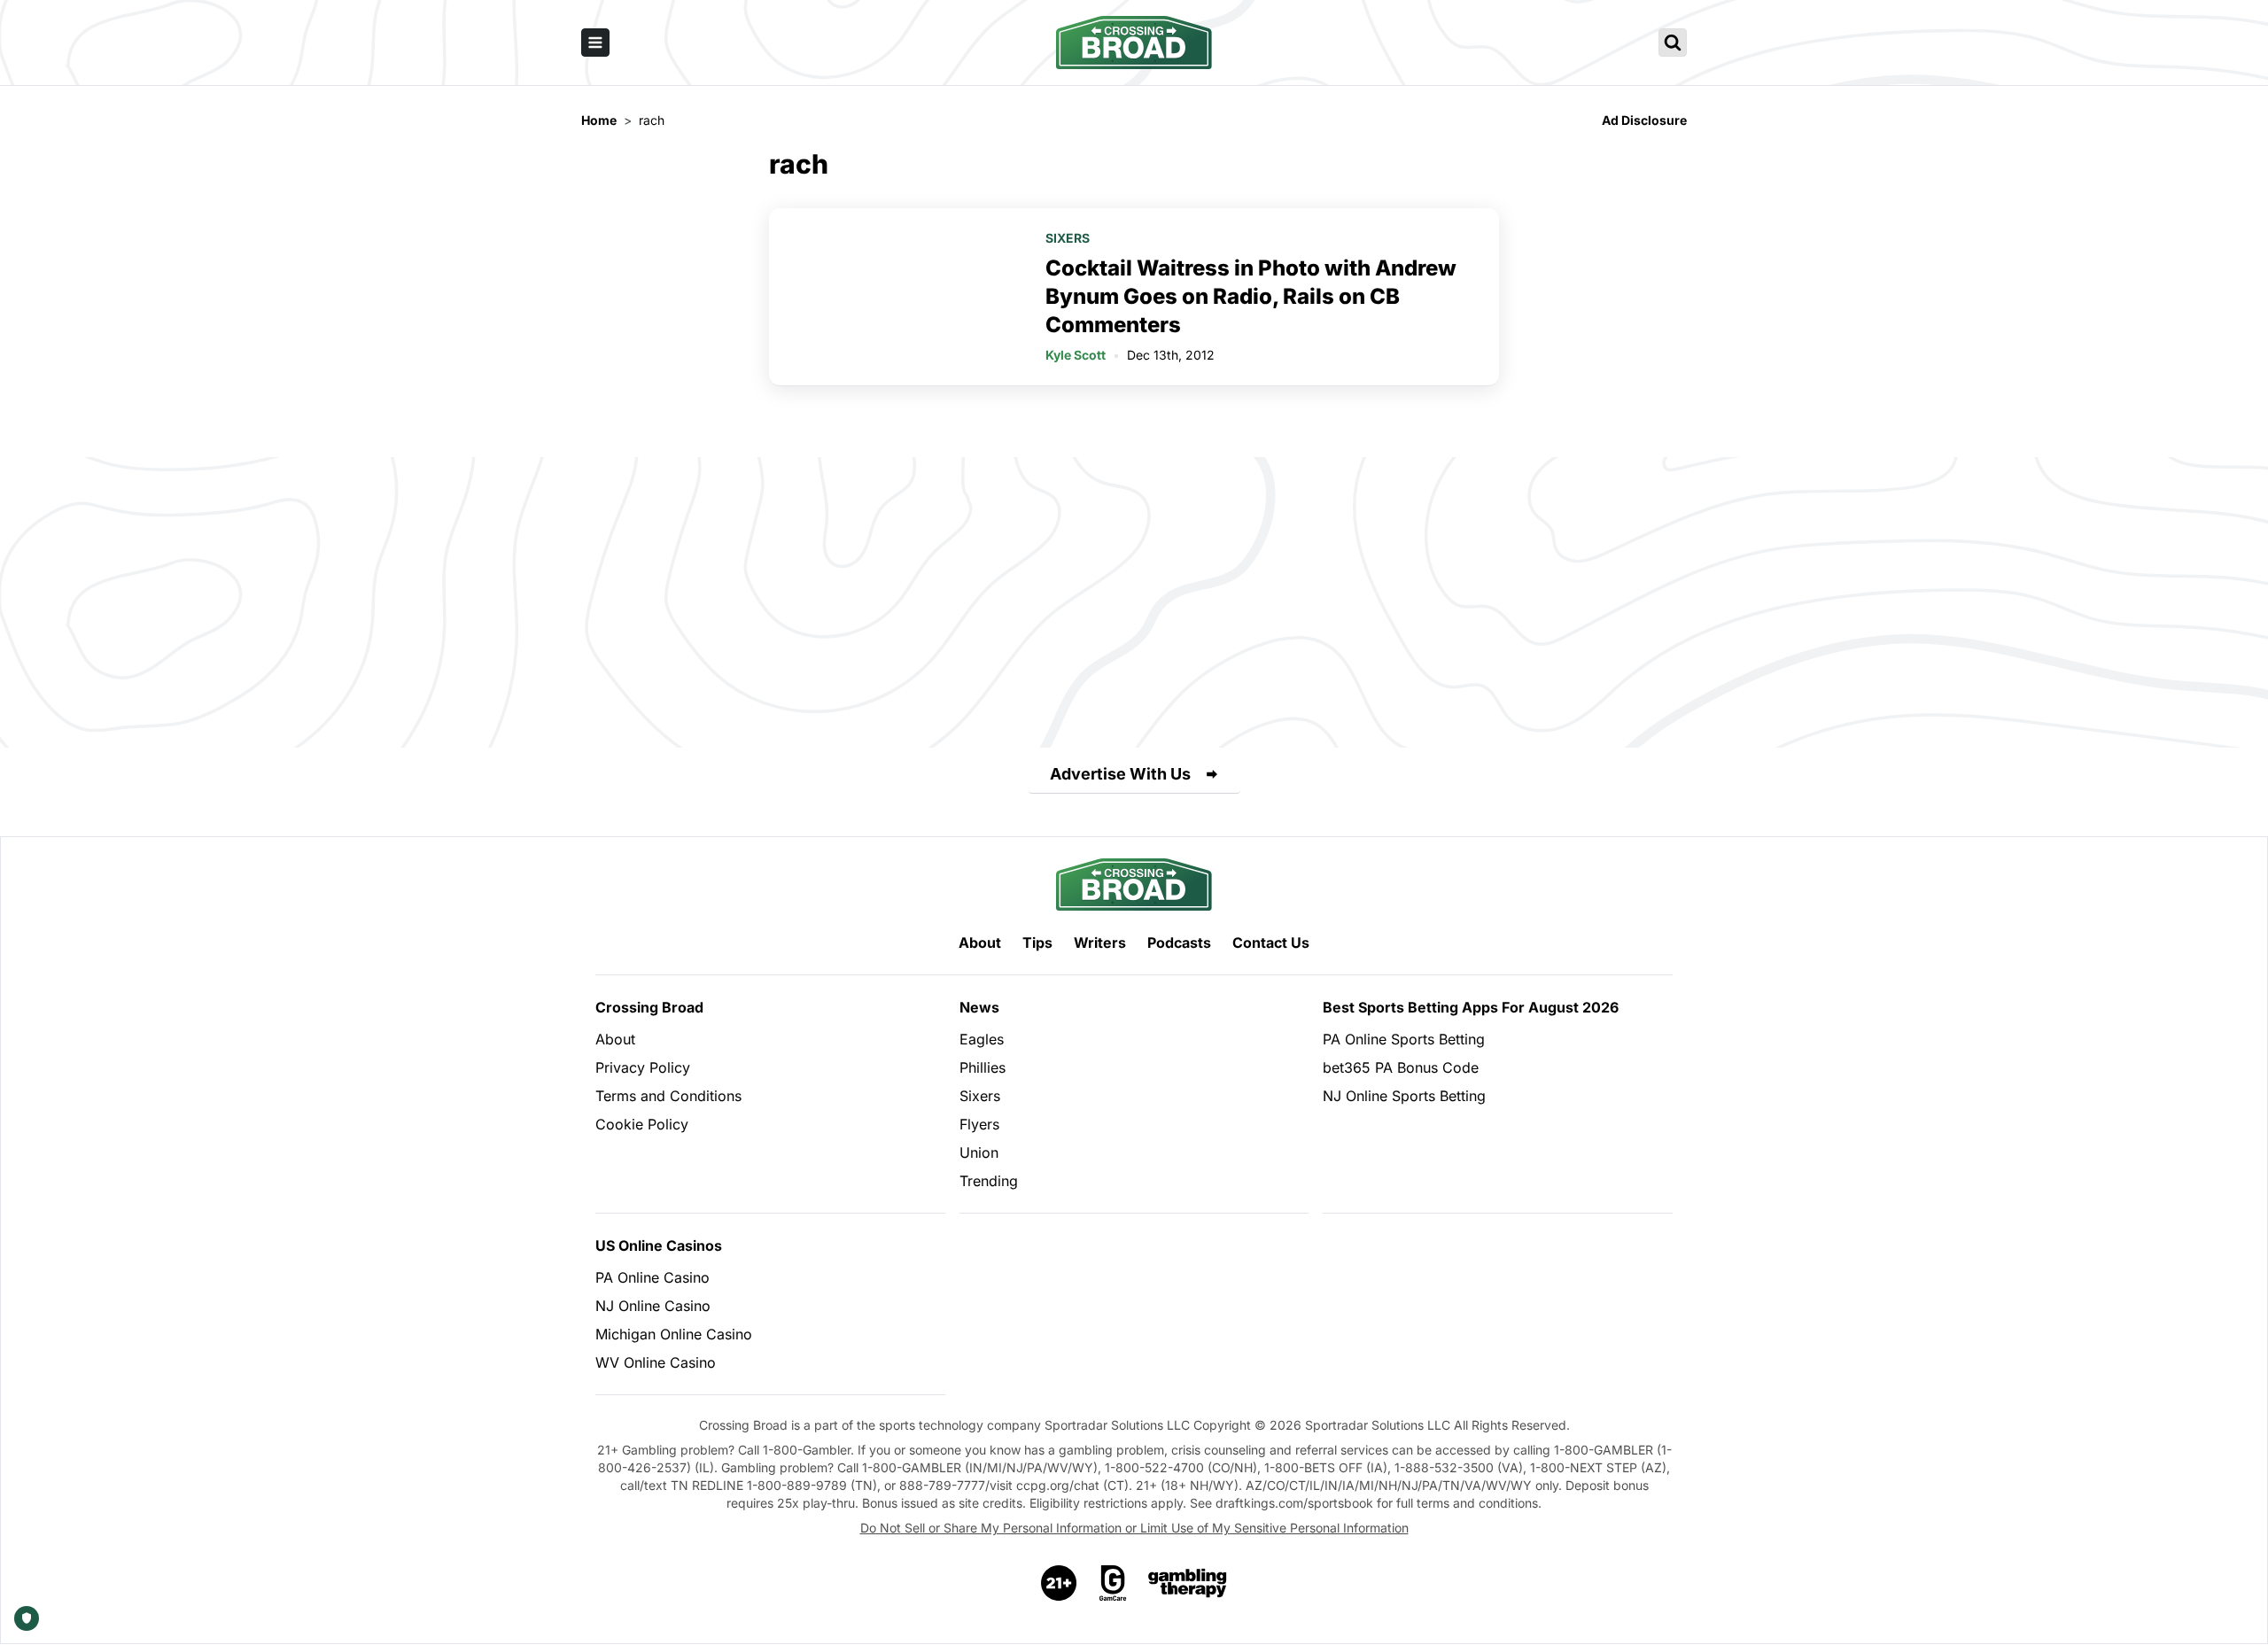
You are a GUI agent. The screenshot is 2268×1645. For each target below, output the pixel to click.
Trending (989, 1181)
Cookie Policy (642, 1124)
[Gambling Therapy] (1188, 1583)
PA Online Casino (652, 1277)
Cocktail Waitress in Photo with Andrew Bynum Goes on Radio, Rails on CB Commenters (1251, 296)
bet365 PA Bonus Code (1401, 1067)
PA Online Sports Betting (1404, 1039)
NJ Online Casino (653, 1306)
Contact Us (1271, 943)
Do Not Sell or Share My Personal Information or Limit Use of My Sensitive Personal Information (1134, 1528)
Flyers (979, 1124)
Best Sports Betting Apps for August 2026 (1471, 1007)
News (979, 1007)
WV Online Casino (656, 1362)
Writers (1100, 943)
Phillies (983, 1067)
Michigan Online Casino (674, 1334)
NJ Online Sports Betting (1404, 1096)
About (980, 943)
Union (979, 1152)
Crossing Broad (649, 1007)
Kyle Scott (1076, 355)
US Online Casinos (659, 1245)
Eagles (982, 1039)
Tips (1037, 943)
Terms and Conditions (668, 1096)
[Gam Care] (1113, 1583)
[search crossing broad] (1673, 43)
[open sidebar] (595, 43)
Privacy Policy (643, 1067)
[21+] (1060, 1583)
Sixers (1068, 238)
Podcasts (1179, 943)
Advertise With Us (1120, 774)
